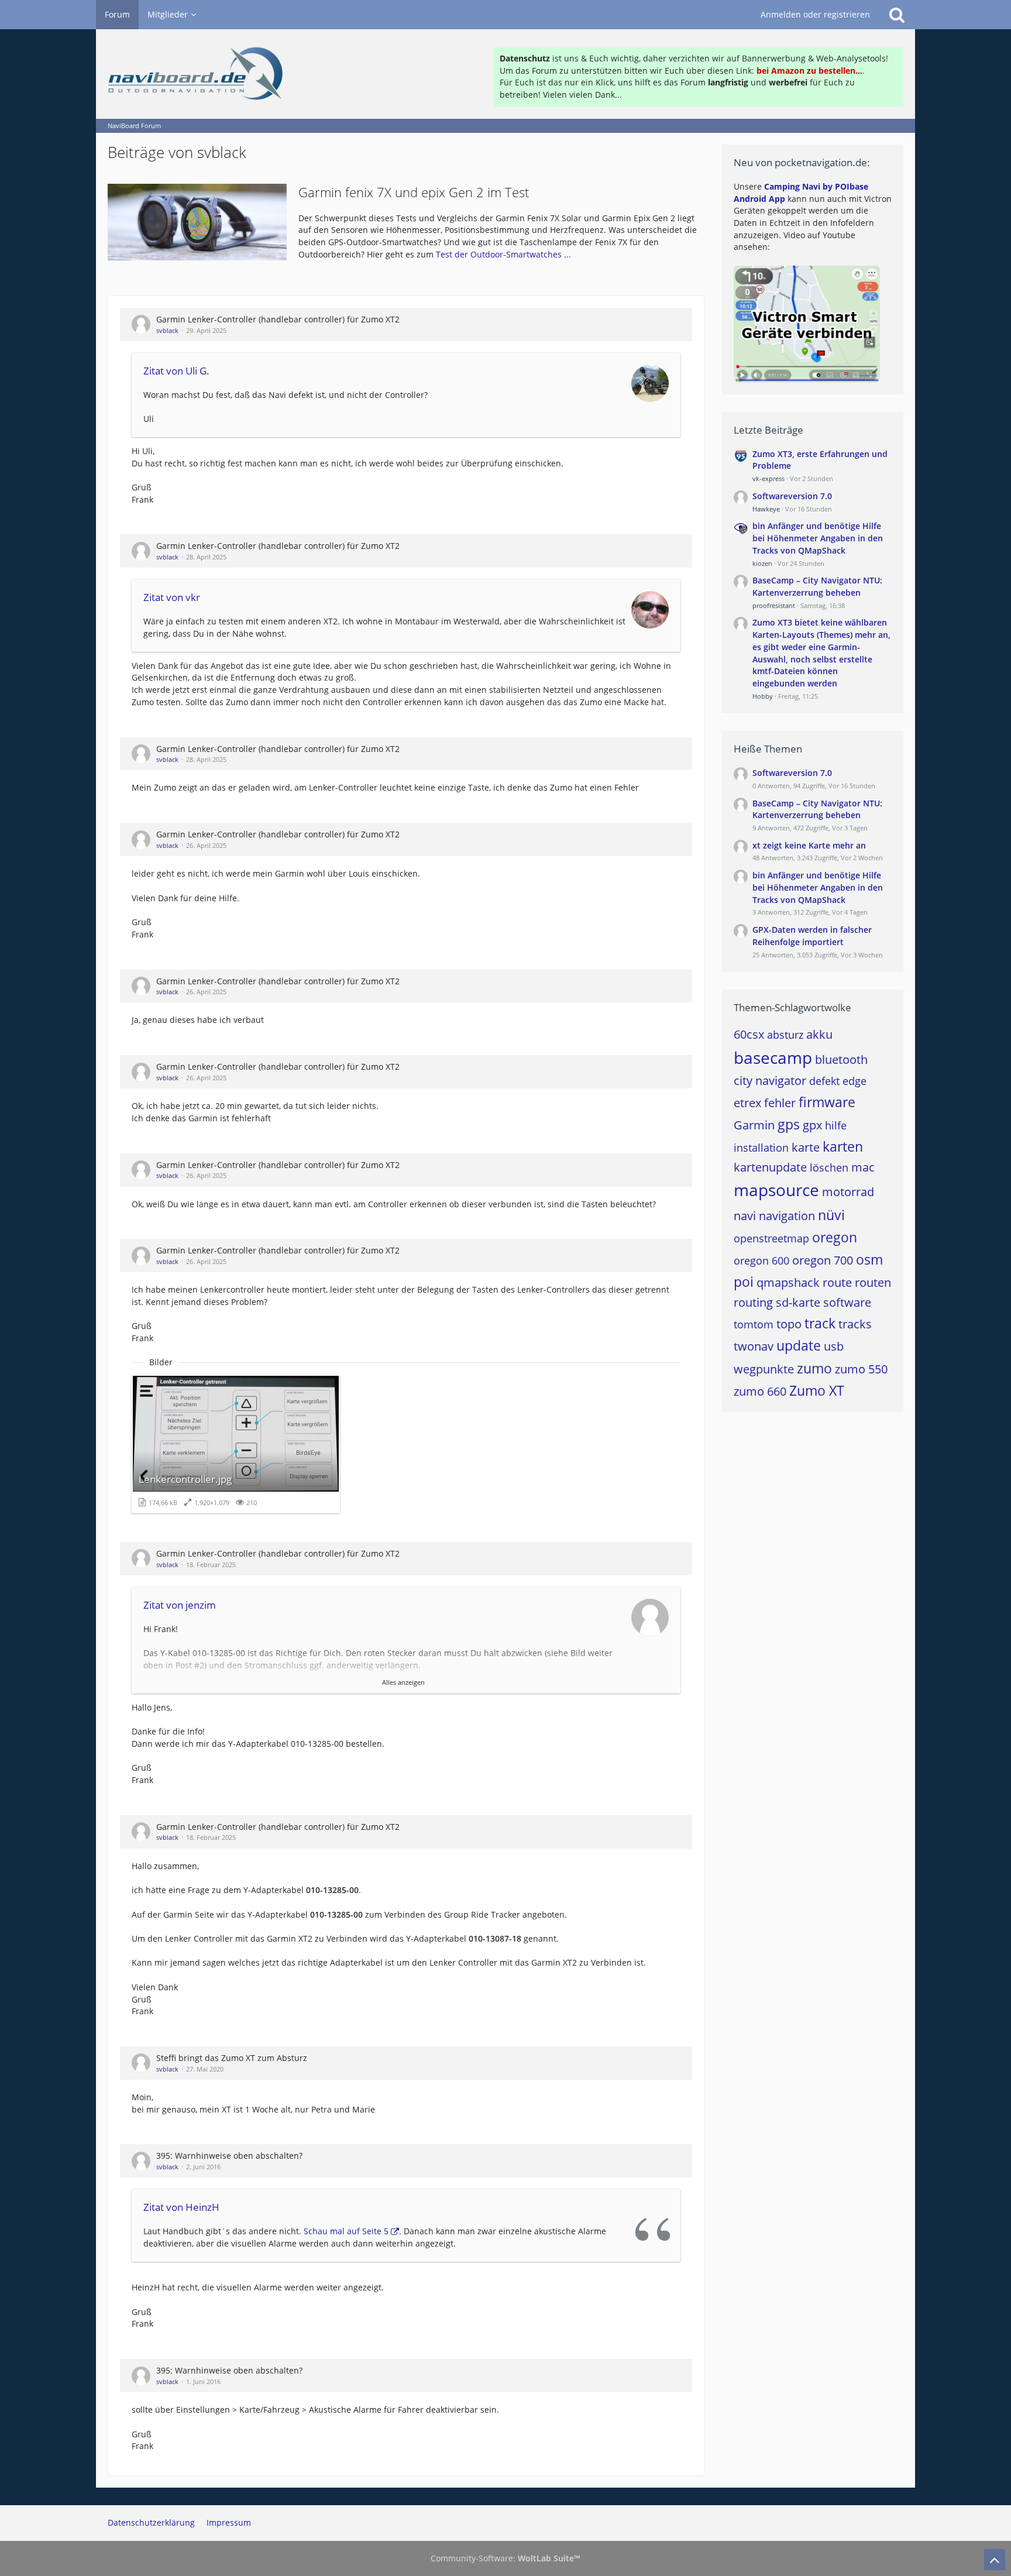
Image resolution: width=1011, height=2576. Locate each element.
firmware (827, 1102)
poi (744, 1282)
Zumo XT (817, 1390)
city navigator (770, 1081)
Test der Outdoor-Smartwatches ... (503, 254)
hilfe (836, 1125)
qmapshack (788, 1282)
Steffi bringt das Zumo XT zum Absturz (232, 2058)
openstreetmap (771, 1238)
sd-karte (798, 1302)
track (820, 1323)
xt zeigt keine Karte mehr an (809, 845)
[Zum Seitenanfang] (995, 2560)
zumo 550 (861, 1369)
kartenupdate (770, 1167)
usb (834, 1346)
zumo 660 (760, 1391)
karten (843, 1146)
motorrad (848, 1192)
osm (869, 1259)
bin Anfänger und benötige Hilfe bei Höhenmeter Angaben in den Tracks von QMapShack (818, 538)
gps (789, 1124)
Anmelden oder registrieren (815, 14)
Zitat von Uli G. (176, 371)
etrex (747, 1103)
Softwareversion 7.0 (792, 496)
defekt (824, 1081)
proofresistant (774, 605)
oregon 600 (761, 1260)
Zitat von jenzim (180, 1605)
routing (753, 1302)
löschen (829, 1167)
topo (789, 1324)
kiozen (762, 563)
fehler (780, 1103)
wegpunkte (764, 1369)
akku (819, 1034)
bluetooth (841, 1059)
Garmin (754, 1125)
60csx (749, 1034)
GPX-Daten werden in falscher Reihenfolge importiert (812, 936)
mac (863, 1167)
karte (806, 1147)
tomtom (754, 1324)
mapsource (776, 1190)
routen (873, 1282)
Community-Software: (505, 2558)
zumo (814, 1368)
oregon (835, 1237)
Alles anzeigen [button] (403, 1682)
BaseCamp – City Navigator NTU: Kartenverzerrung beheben (817, 586)
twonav (754, 1346)
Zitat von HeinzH (181, 2207)
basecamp (773, 1057)
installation (761, 1148)
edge (854, 1081)
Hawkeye (766, 509)
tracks (855, 1324)
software (847, 1302)
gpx (812, 1125)
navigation (787, 1216)
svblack (167, 330)
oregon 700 (823, 1260)
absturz (785, 1035)
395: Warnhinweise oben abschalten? (229, 2156)
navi (745, 1216)
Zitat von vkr (172, 597)
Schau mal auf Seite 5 (346, 2231)
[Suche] (897, 15)
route (837, 1282)
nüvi (831, 1215)
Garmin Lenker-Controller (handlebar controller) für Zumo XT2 (278, 319)
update (799, 1345)
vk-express (768, 478)
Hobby (763, 696)
